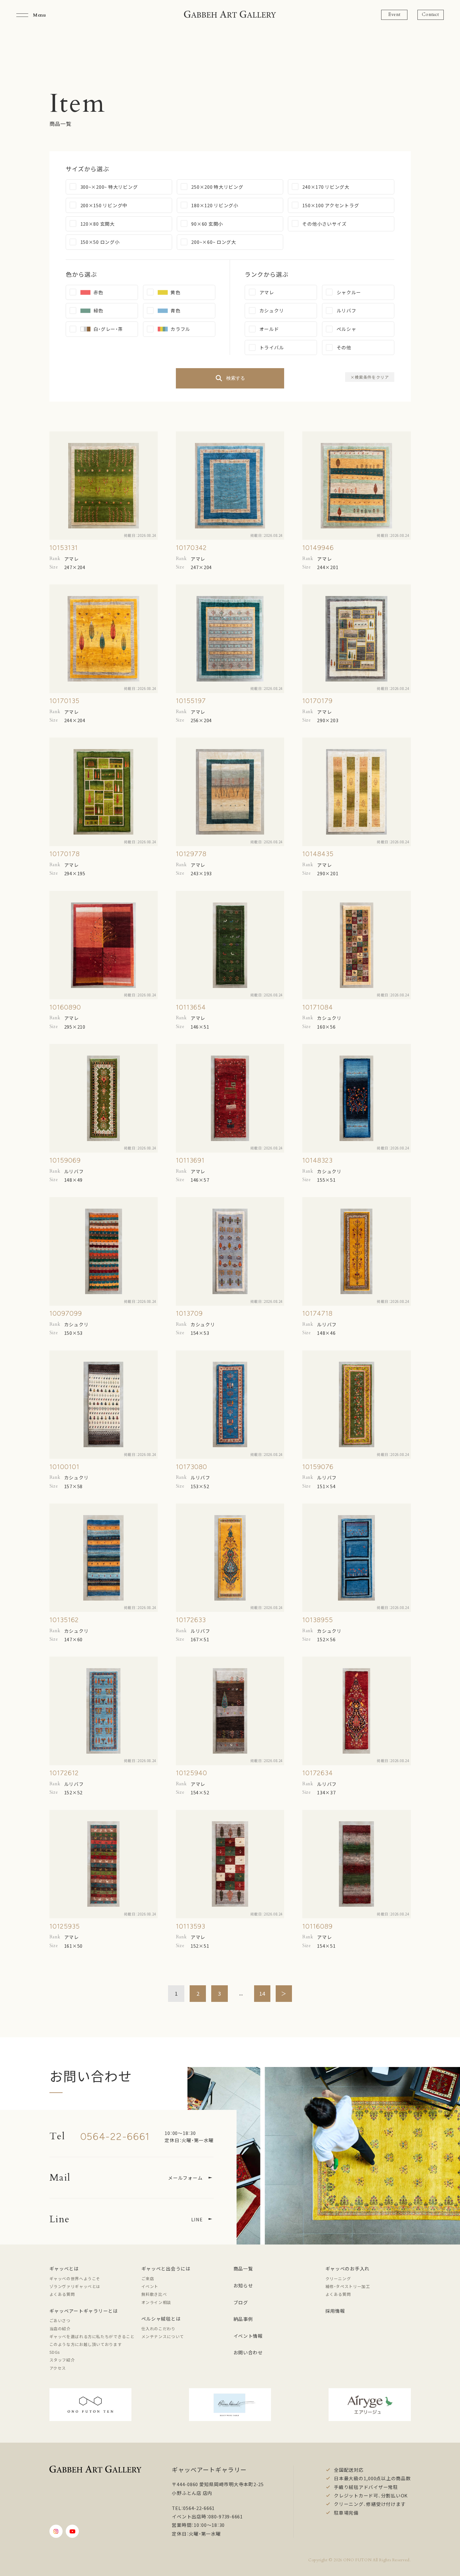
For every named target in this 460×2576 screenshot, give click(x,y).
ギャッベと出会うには (166, 2268)
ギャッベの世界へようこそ (75, 2278)
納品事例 (243, 2319)
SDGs (55, 2352)
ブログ (241, 2302)
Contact (430, 15)
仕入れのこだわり (158, 2329)
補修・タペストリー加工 (348, 2286)
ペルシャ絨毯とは (161, 2319)
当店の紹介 (60, 2329)
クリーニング (338, 2278)
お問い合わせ (248, 2352)
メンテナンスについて (163, 2336)
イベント (150, 2286)
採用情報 (335, 2311)
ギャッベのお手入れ (348, 2268)
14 (262, 1993)
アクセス (58, 2368)
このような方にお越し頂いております (86, 2344)
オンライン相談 (156, 2302)
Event (394, 15)
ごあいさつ (60, 2320)
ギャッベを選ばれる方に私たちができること (92, 2336)
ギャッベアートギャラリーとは (84, 2311)
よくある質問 (62, 2294)
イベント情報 (248, 2336)
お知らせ (243, 2285)
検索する (236, 378)
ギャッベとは (64, 2268)
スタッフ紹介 (62, 2360)
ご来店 (148, 2278)
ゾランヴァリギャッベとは (75, 2286)
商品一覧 (243, 2268)
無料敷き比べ (154, 2294)
